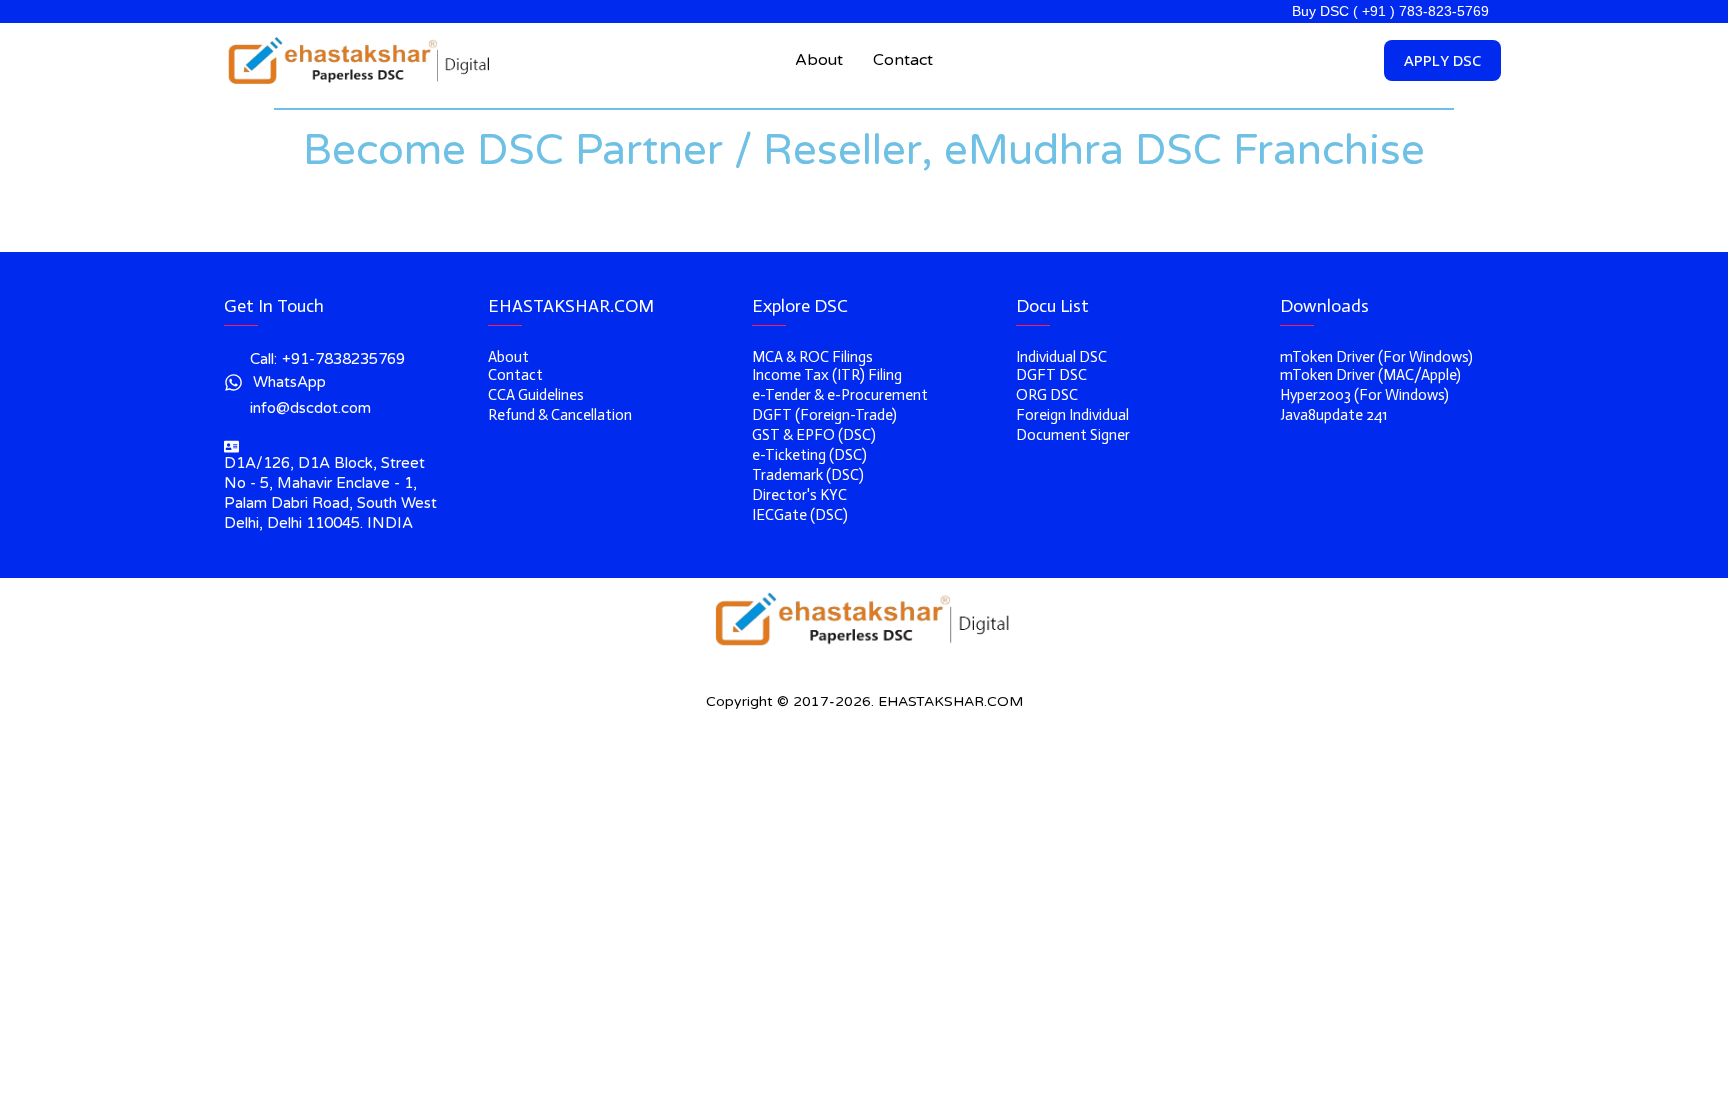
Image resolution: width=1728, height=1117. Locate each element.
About (819, 60)
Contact (903, 60)
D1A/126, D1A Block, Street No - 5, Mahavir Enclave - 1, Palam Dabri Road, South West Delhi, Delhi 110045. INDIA (330, 493)
